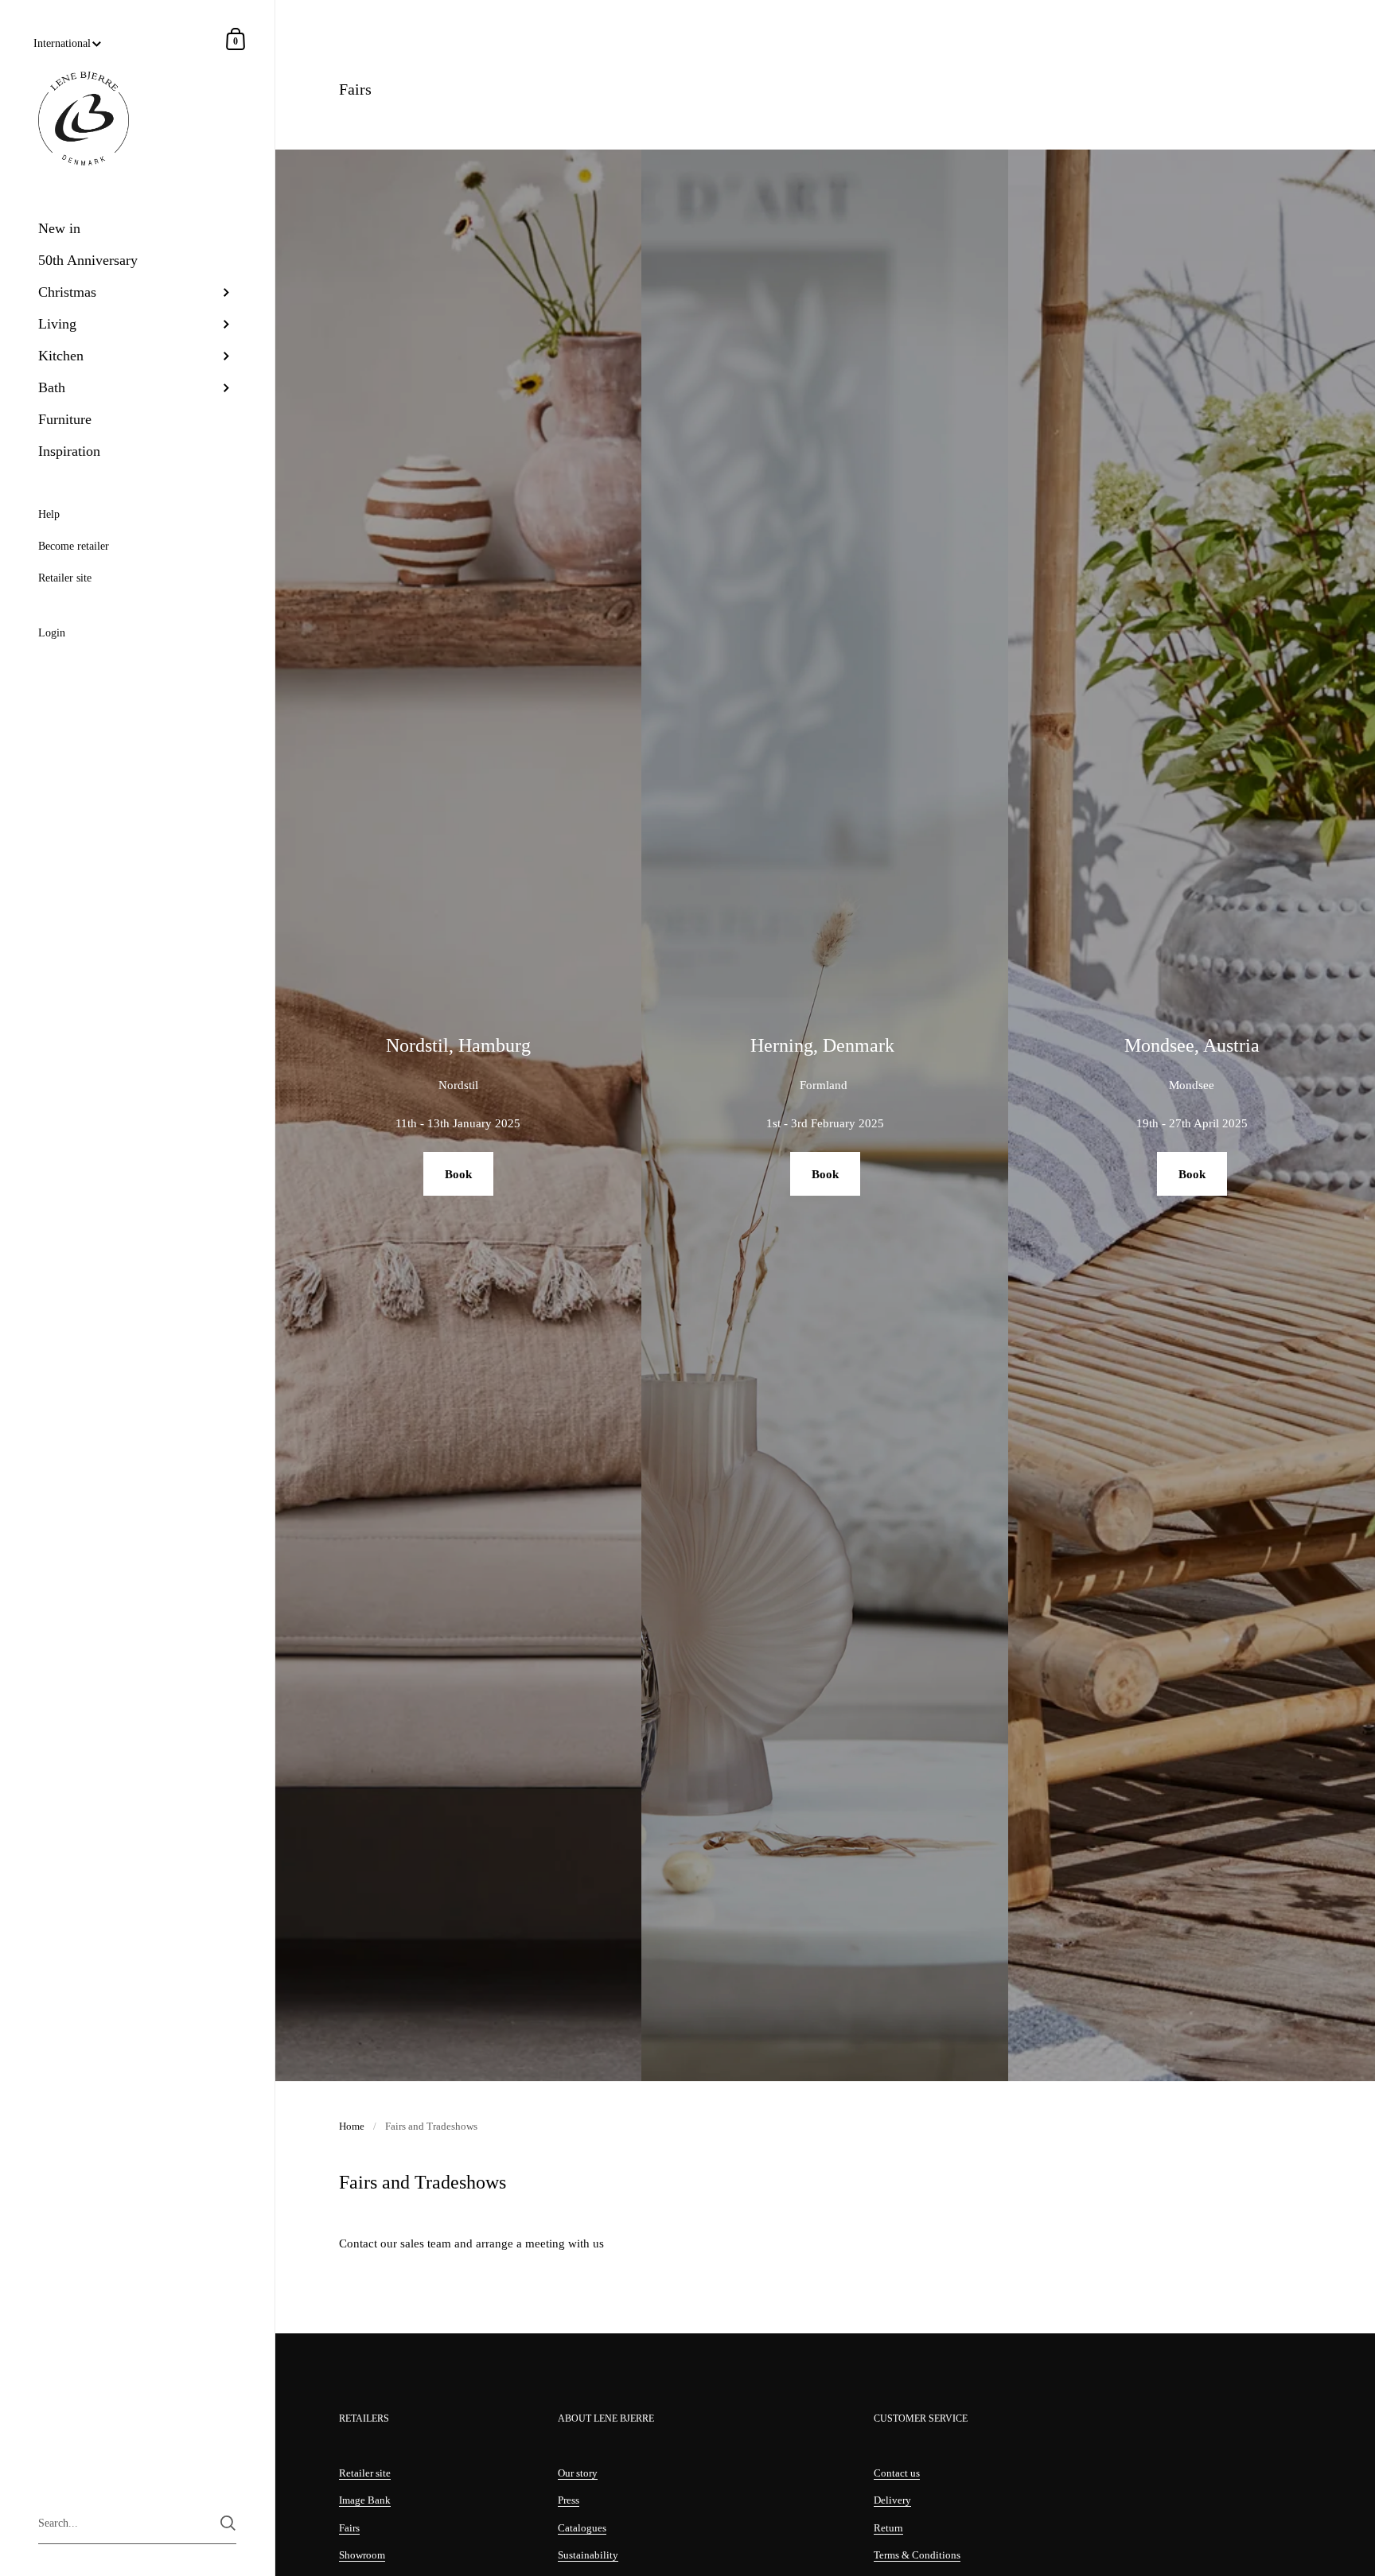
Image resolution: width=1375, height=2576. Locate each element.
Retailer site (365, 2473)
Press (569, 2500)
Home (352, 2126)
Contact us (897, 2473)
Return (888, 2528)
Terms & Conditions (917, 2555)
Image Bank (365, 2500)
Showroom (362, 2555)
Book (458, 1174)
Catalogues (582, 2528)
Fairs (349, 2528)
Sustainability (588, 2555)
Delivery (892, 2500)
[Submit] (228, 2523)
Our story (578, 2473)
